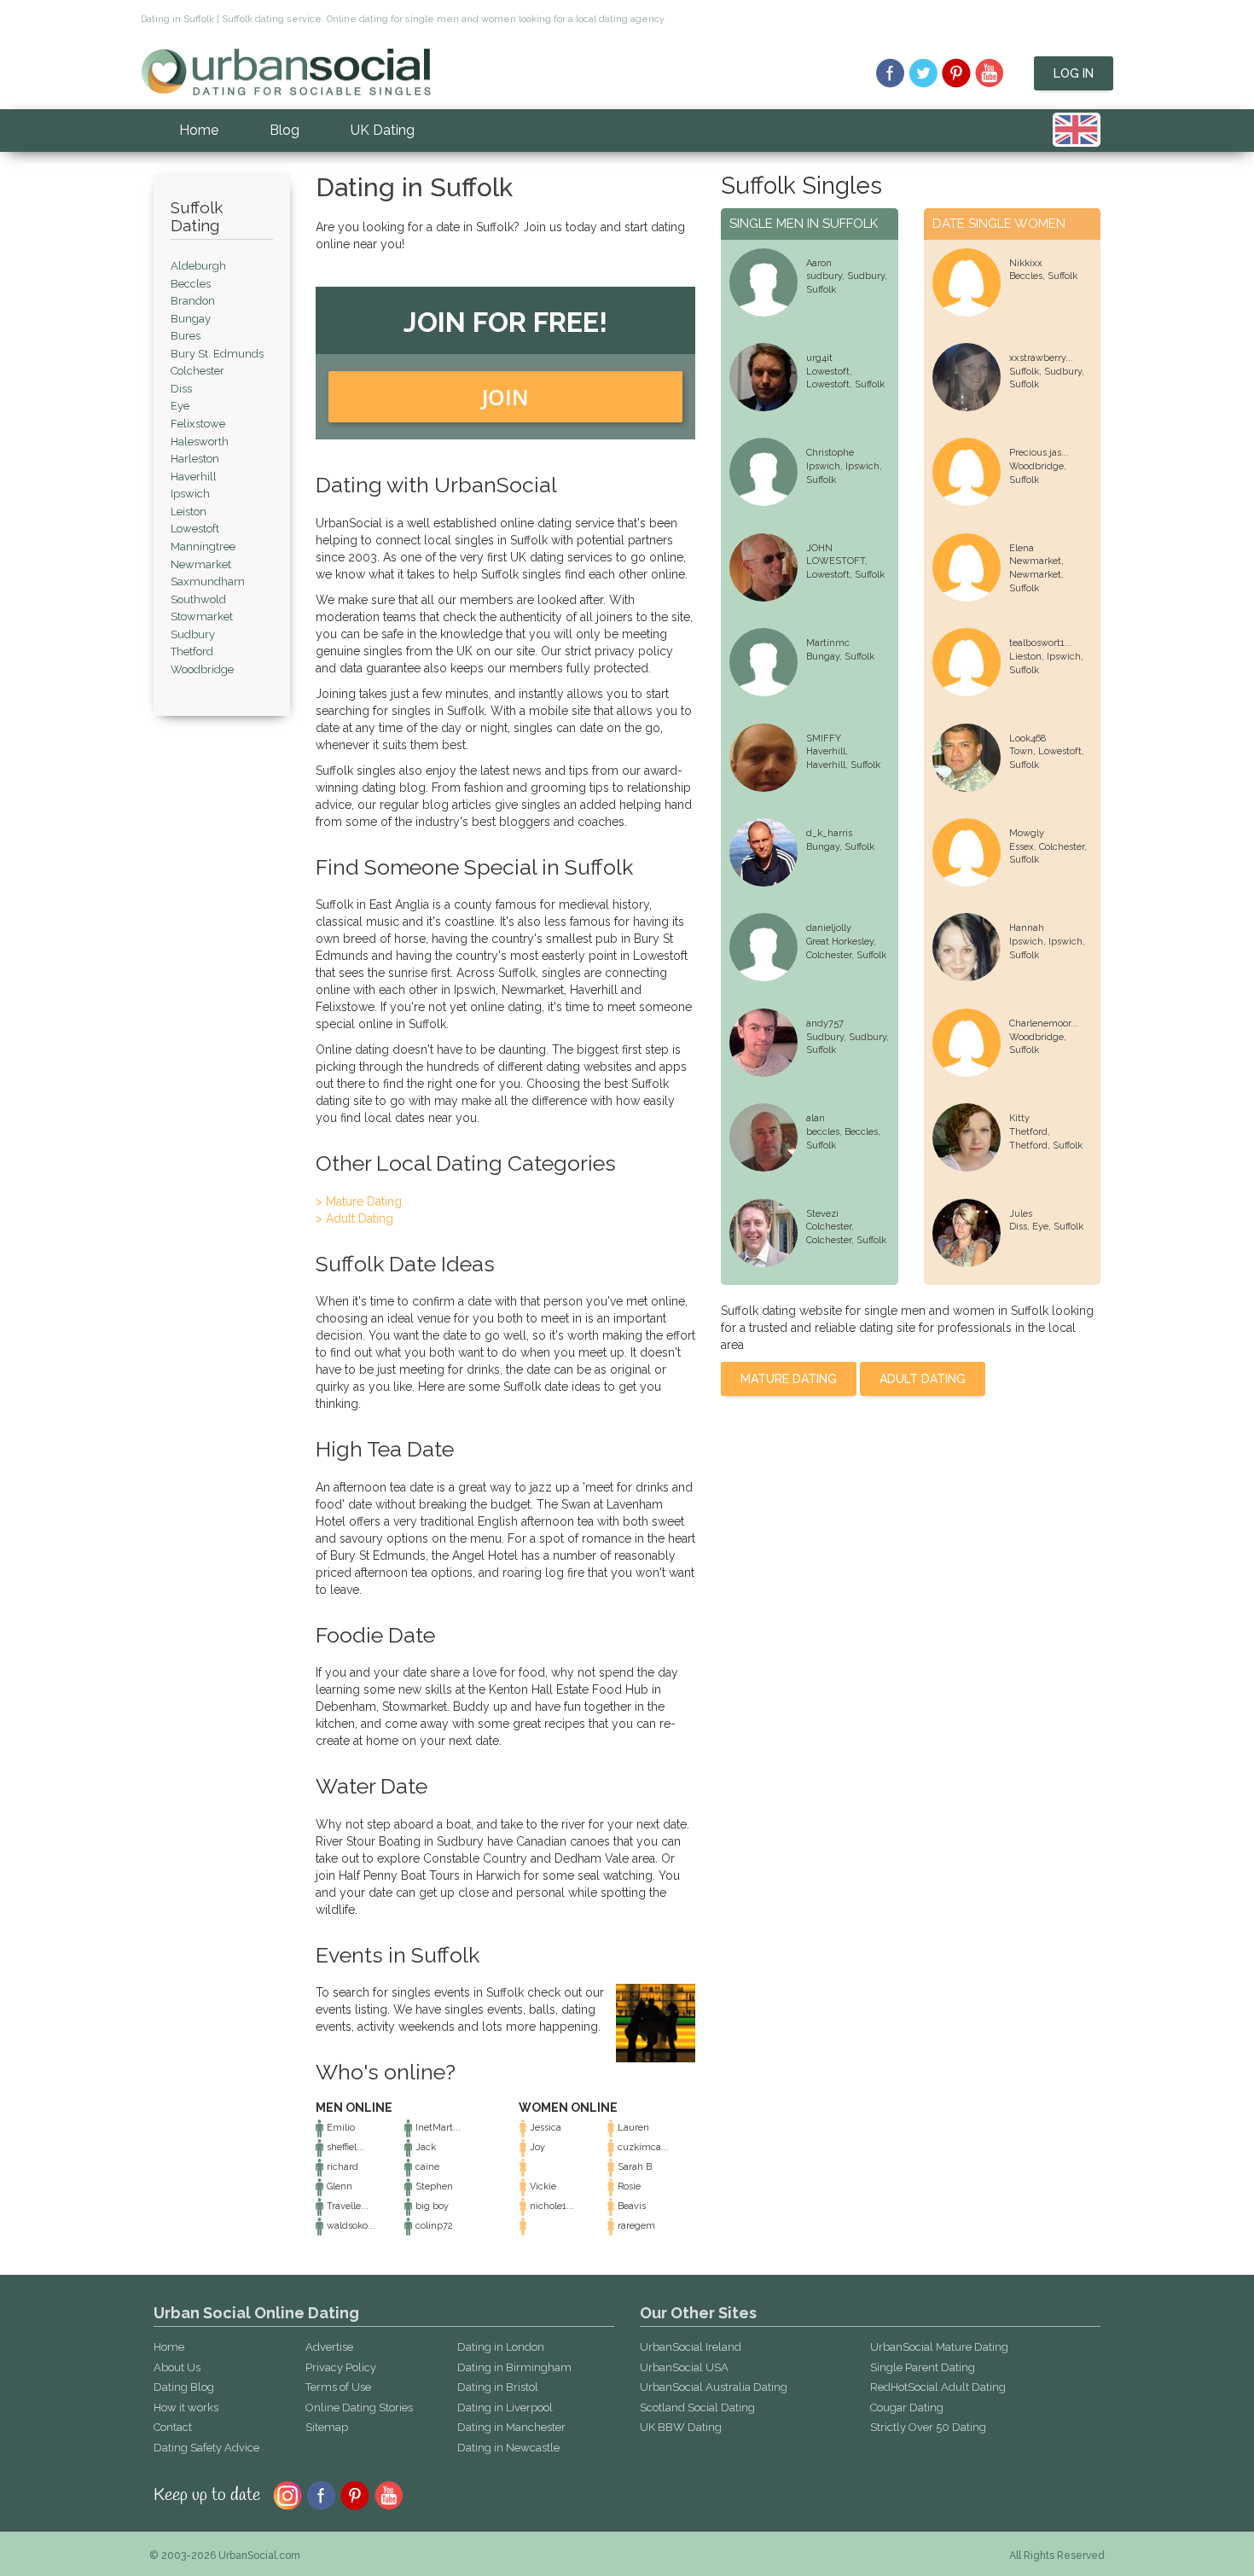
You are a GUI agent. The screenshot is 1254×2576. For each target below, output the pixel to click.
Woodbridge (202, 669)
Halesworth (200, 442)
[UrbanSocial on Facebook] (890, 73)
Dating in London (501, 2347)
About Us (177, 2367)
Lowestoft (195, 529)
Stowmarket (202, 616)
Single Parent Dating (923, 2367)
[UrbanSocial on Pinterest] (957, 73)
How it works (186, 2407)
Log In (1074, 73)
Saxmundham (208, 581)
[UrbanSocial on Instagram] (287, 2494)
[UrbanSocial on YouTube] (990, 73)
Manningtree (203, 547)
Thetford (192, 651)
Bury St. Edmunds (217, 354)
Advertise (329, 2347)
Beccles (191, 284)
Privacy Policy (341, 2367)
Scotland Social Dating (697, 2407)
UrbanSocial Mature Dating (939, 2347)
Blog (284, 130)
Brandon (193, 301)
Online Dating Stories (359, 2407)
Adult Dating (923, 1379)
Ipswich (190, 494)
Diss (181, 389)
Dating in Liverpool (505, 2407)
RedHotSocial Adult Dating (938, 2387)
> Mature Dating (359, 1201)
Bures (186, 336)
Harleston (195, 459)
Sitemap (327, 2427)
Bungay (191, 319)
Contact (173, 2427)
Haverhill (194, 477)
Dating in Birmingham (514, 2367)
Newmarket (201, 564)
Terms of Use (338, 2387)
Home (199, 130)
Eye (180, 406)
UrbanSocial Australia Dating (714, 2387)
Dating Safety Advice (206, 2448)
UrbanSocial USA (684, 2367)
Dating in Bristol (498, 2387)
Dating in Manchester (511, 2427)
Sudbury (193, 634)
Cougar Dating (907, 2407)
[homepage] (286, 71)
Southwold (198, 599)
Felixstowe (198, 424)
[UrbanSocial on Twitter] (923, 73)
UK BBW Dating (681, 2427)
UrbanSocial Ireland (691, 2347)
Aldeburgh (198, 266)
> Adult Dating (354, 1218)
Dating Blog (184, 2387)
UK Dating (383, 130)
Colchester (197, 371)
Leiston (189, 512)
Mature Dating (789, 1379)
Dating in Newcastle (508, 2448)
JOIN (505, 397)
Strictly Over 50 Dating (928, 2427)
